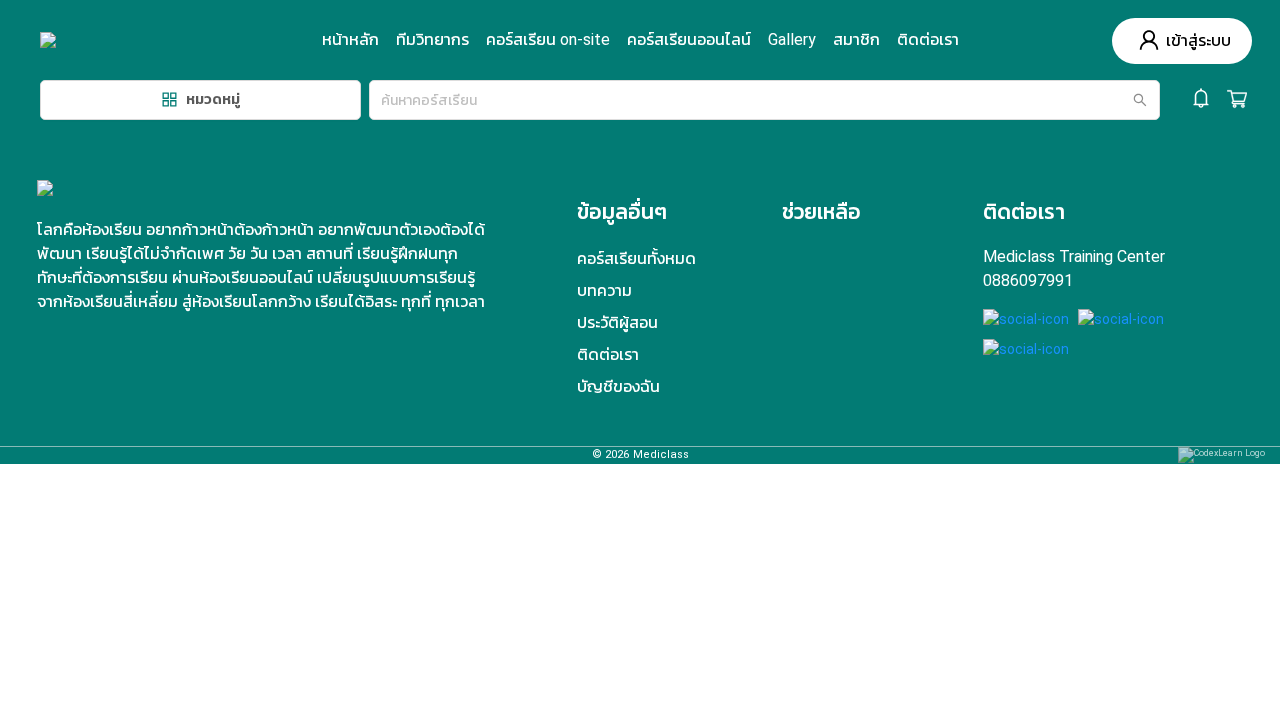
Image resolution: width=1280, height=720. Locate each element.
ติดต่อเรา (928, 39)
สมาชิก (856, 39)
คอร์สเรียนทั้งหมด (636, 258)
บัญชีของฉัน (618, 386)
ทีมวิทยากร (432, 39)
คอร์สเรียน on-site (548, 39)
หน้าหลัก (350, 39)
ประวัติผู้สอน (617, 322)
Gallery (792, 39)
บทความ (604, 290)
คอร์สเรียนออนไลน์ (689, 39)
